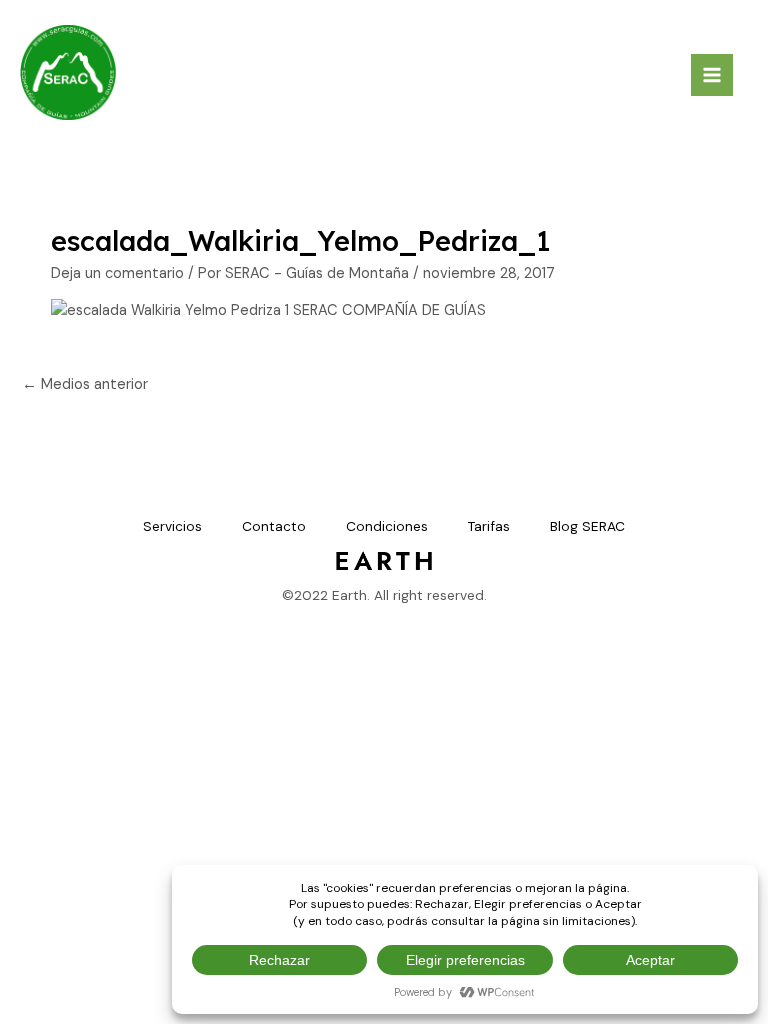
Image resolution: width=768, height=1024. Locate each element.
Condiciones (387, 526)
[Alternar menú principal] (712, 75)
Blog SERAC (587, 526)
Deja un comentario (117, 273)
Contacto (274, 526)
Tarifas (489, 526)
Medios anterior (85, 384)
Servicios (172, 526)
